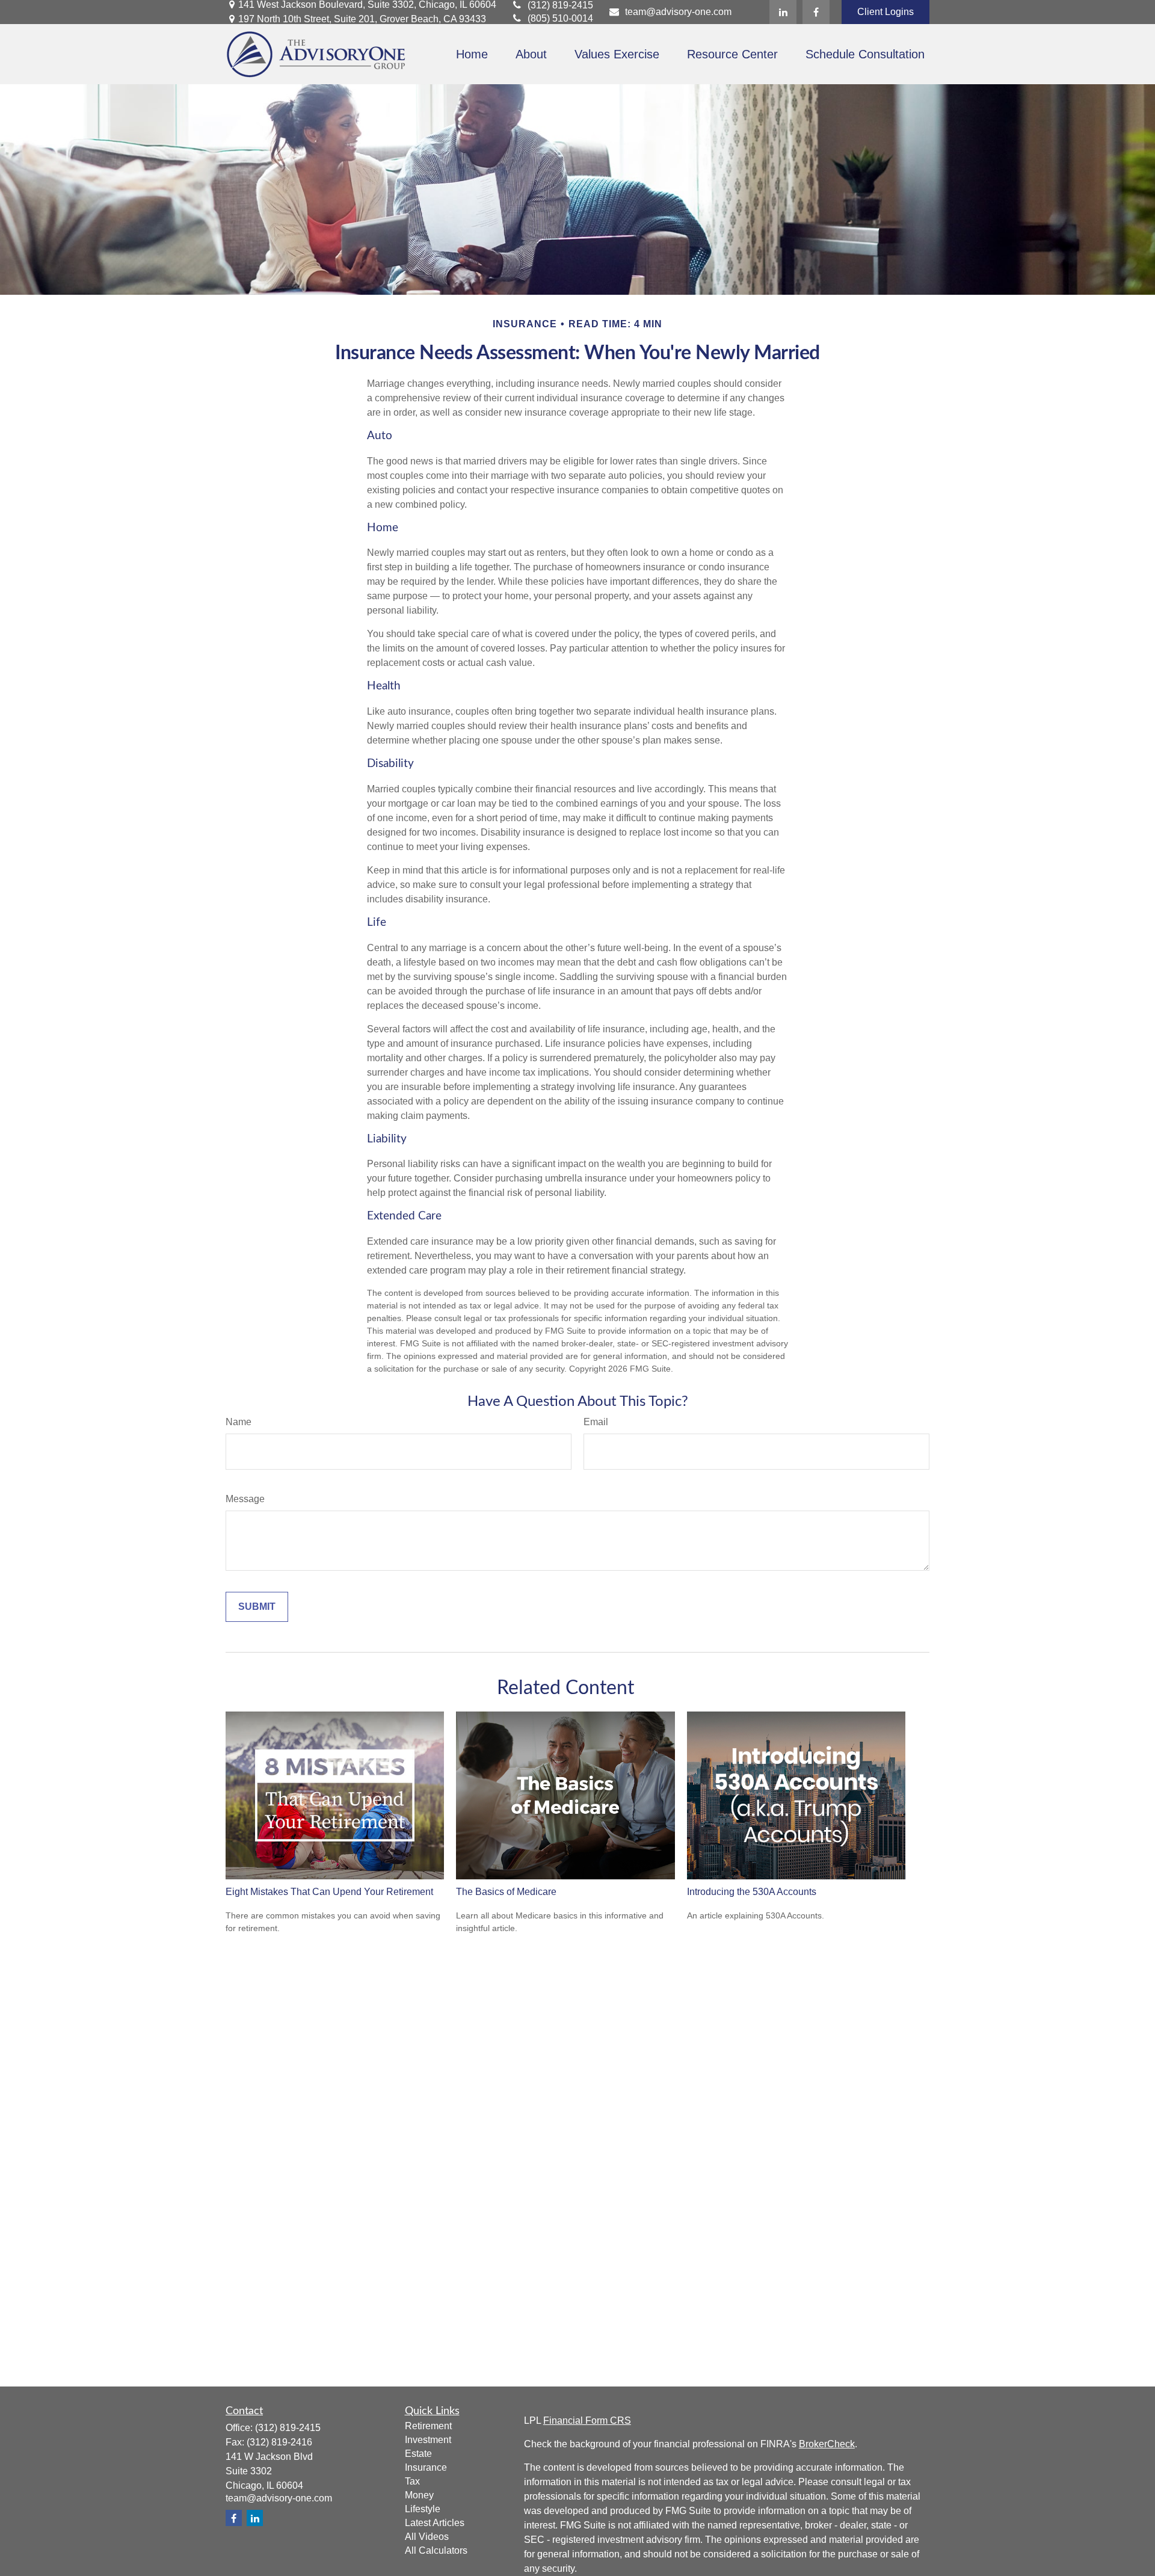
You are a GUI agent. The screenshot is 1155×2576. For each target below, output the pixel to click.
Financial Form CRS (587, 2420)
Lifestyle (423, 2509)
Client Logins (885, 12)
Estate (418, 2454)
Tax (412, 2481)
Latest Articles (435, 2523)
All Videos (427, 2537)
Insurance (426, 2467)
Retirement (428, 2426)
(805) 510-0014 (560, 18)
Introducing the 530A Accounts (752, 1892)
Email (596, 1422)
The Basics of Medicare (506, 1892)
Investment (428, 2440)
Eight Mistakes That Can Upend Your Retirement (329, 1892)
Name (239, 1422)
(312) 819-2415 (560, 5)
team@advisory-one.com (678, 12)
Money (419, 2495)
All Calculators (436, 2550)
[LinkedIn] (783, 12)
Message (245, 1499)
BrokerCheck (827, 2444)
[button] (472, 54)
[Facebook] (816, 12)
